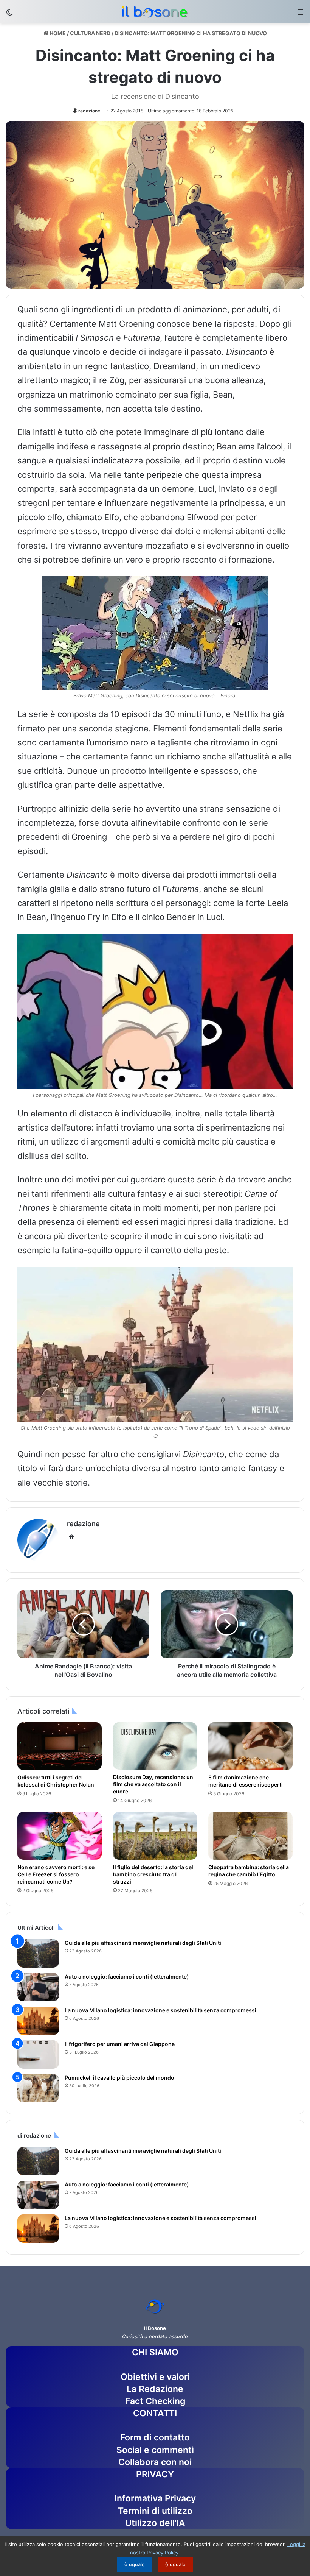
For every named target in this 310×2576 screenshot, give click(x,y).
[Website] (71, 1537)
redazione (89, 111)
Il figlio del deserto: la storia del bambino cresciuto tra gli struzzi (153, 1874)
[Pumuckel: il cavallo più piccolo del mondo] (38, 2088)
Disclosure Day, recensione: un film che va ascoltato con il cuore (153, 1784)
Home (57, 33)
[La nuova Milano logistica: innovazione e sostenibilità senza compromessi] (38, 2021)
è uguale (135, 2564)
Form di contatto (155, 2437)
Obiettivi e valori (155, 2377)
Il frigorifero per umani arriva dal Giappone (120, 2044)
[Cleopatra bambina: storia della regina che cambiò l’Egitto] (250, 1836)
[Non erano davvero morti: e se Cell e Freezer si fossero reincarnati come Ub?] (60, 1836)
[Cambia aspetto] (9, 15)
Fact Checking (155, 2401)
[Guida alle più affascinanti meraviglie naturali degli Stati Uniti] (38, 1953)
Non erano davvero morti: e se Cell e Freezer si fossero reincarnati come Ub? (56, 1874)
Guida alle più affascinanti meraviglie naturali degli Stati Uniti (143, 1943)
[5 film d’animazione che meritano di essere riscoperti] (250, 1746)
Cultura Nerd (90, 33)
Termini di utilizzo (155, 2511)
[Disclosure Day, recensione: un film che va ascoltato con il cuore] (155, 1746)
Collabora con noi (155, 2462)
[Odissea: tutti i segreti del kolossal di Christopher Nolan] (60, 1746)
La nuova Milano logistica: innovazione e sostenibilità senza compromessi (160, 2010)
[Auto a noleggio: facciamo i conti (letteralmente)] (38, 1987)
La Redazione (155, 2389)
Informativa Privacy (155, 2498)
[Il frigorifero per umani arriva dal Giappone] (38, 2054)
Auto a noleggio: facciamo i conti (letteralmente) (127, 1976)
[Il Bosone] (155, 12)
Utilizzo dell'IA (155, 2523)
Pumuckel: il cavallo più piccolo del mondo (119, 2078)
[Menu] (301, 15)
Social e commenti (155, 2450)
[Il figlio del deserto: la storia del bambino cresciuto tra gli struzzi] (155, 1836)
